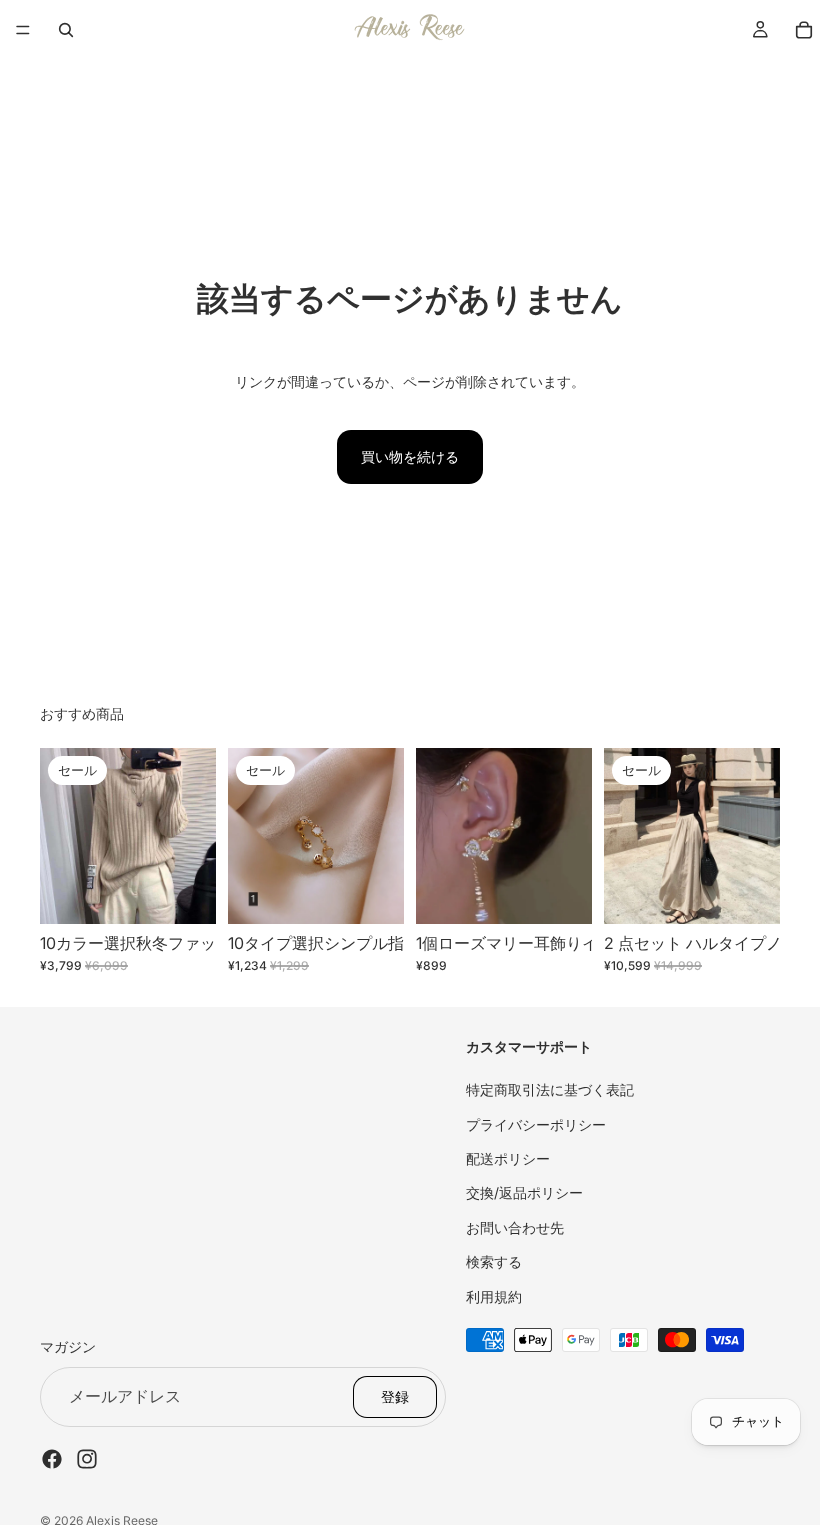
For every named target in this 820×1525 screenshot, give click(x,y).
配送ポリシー (508, 1158)
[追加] (561, 894)
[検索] (66, 30)
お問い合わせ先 (515, 1226)
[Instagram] (87, 1458)
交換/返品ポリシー (524, 1192)
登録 (395, 1395)
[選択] (185, 894)
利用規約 (494, 1295)
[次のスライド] (194, 836)
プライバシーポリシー (536, 1123)
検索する (494, 1261)
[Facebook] (52, 1458)
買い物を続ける (410, 456)
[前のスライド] (62, 836)
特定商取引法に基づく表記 (550, 1089)
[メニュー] (23, 30)
